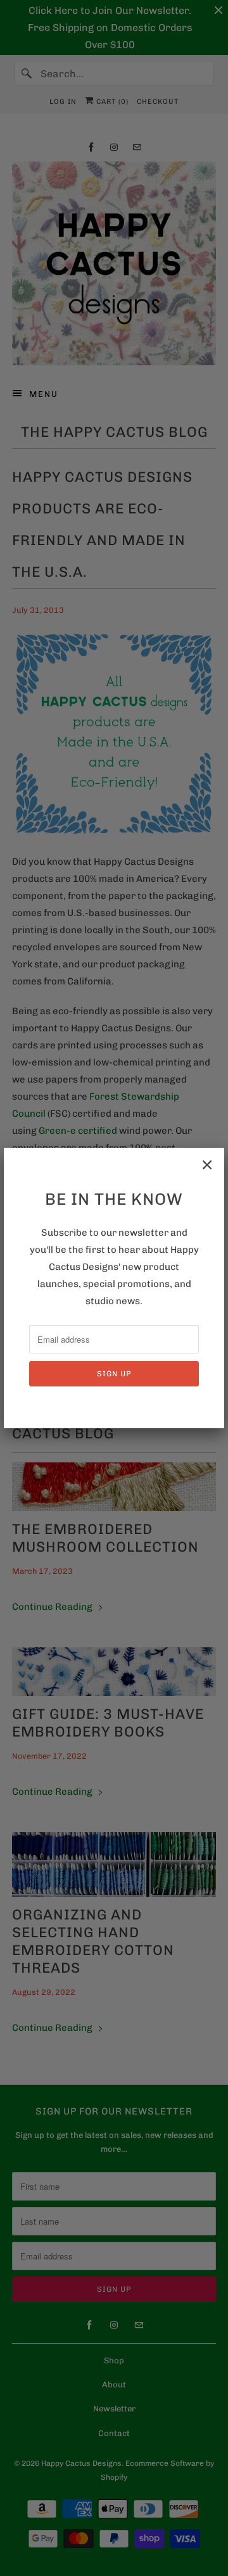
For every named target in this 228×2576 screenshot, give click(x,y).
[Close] (207, 1165)
